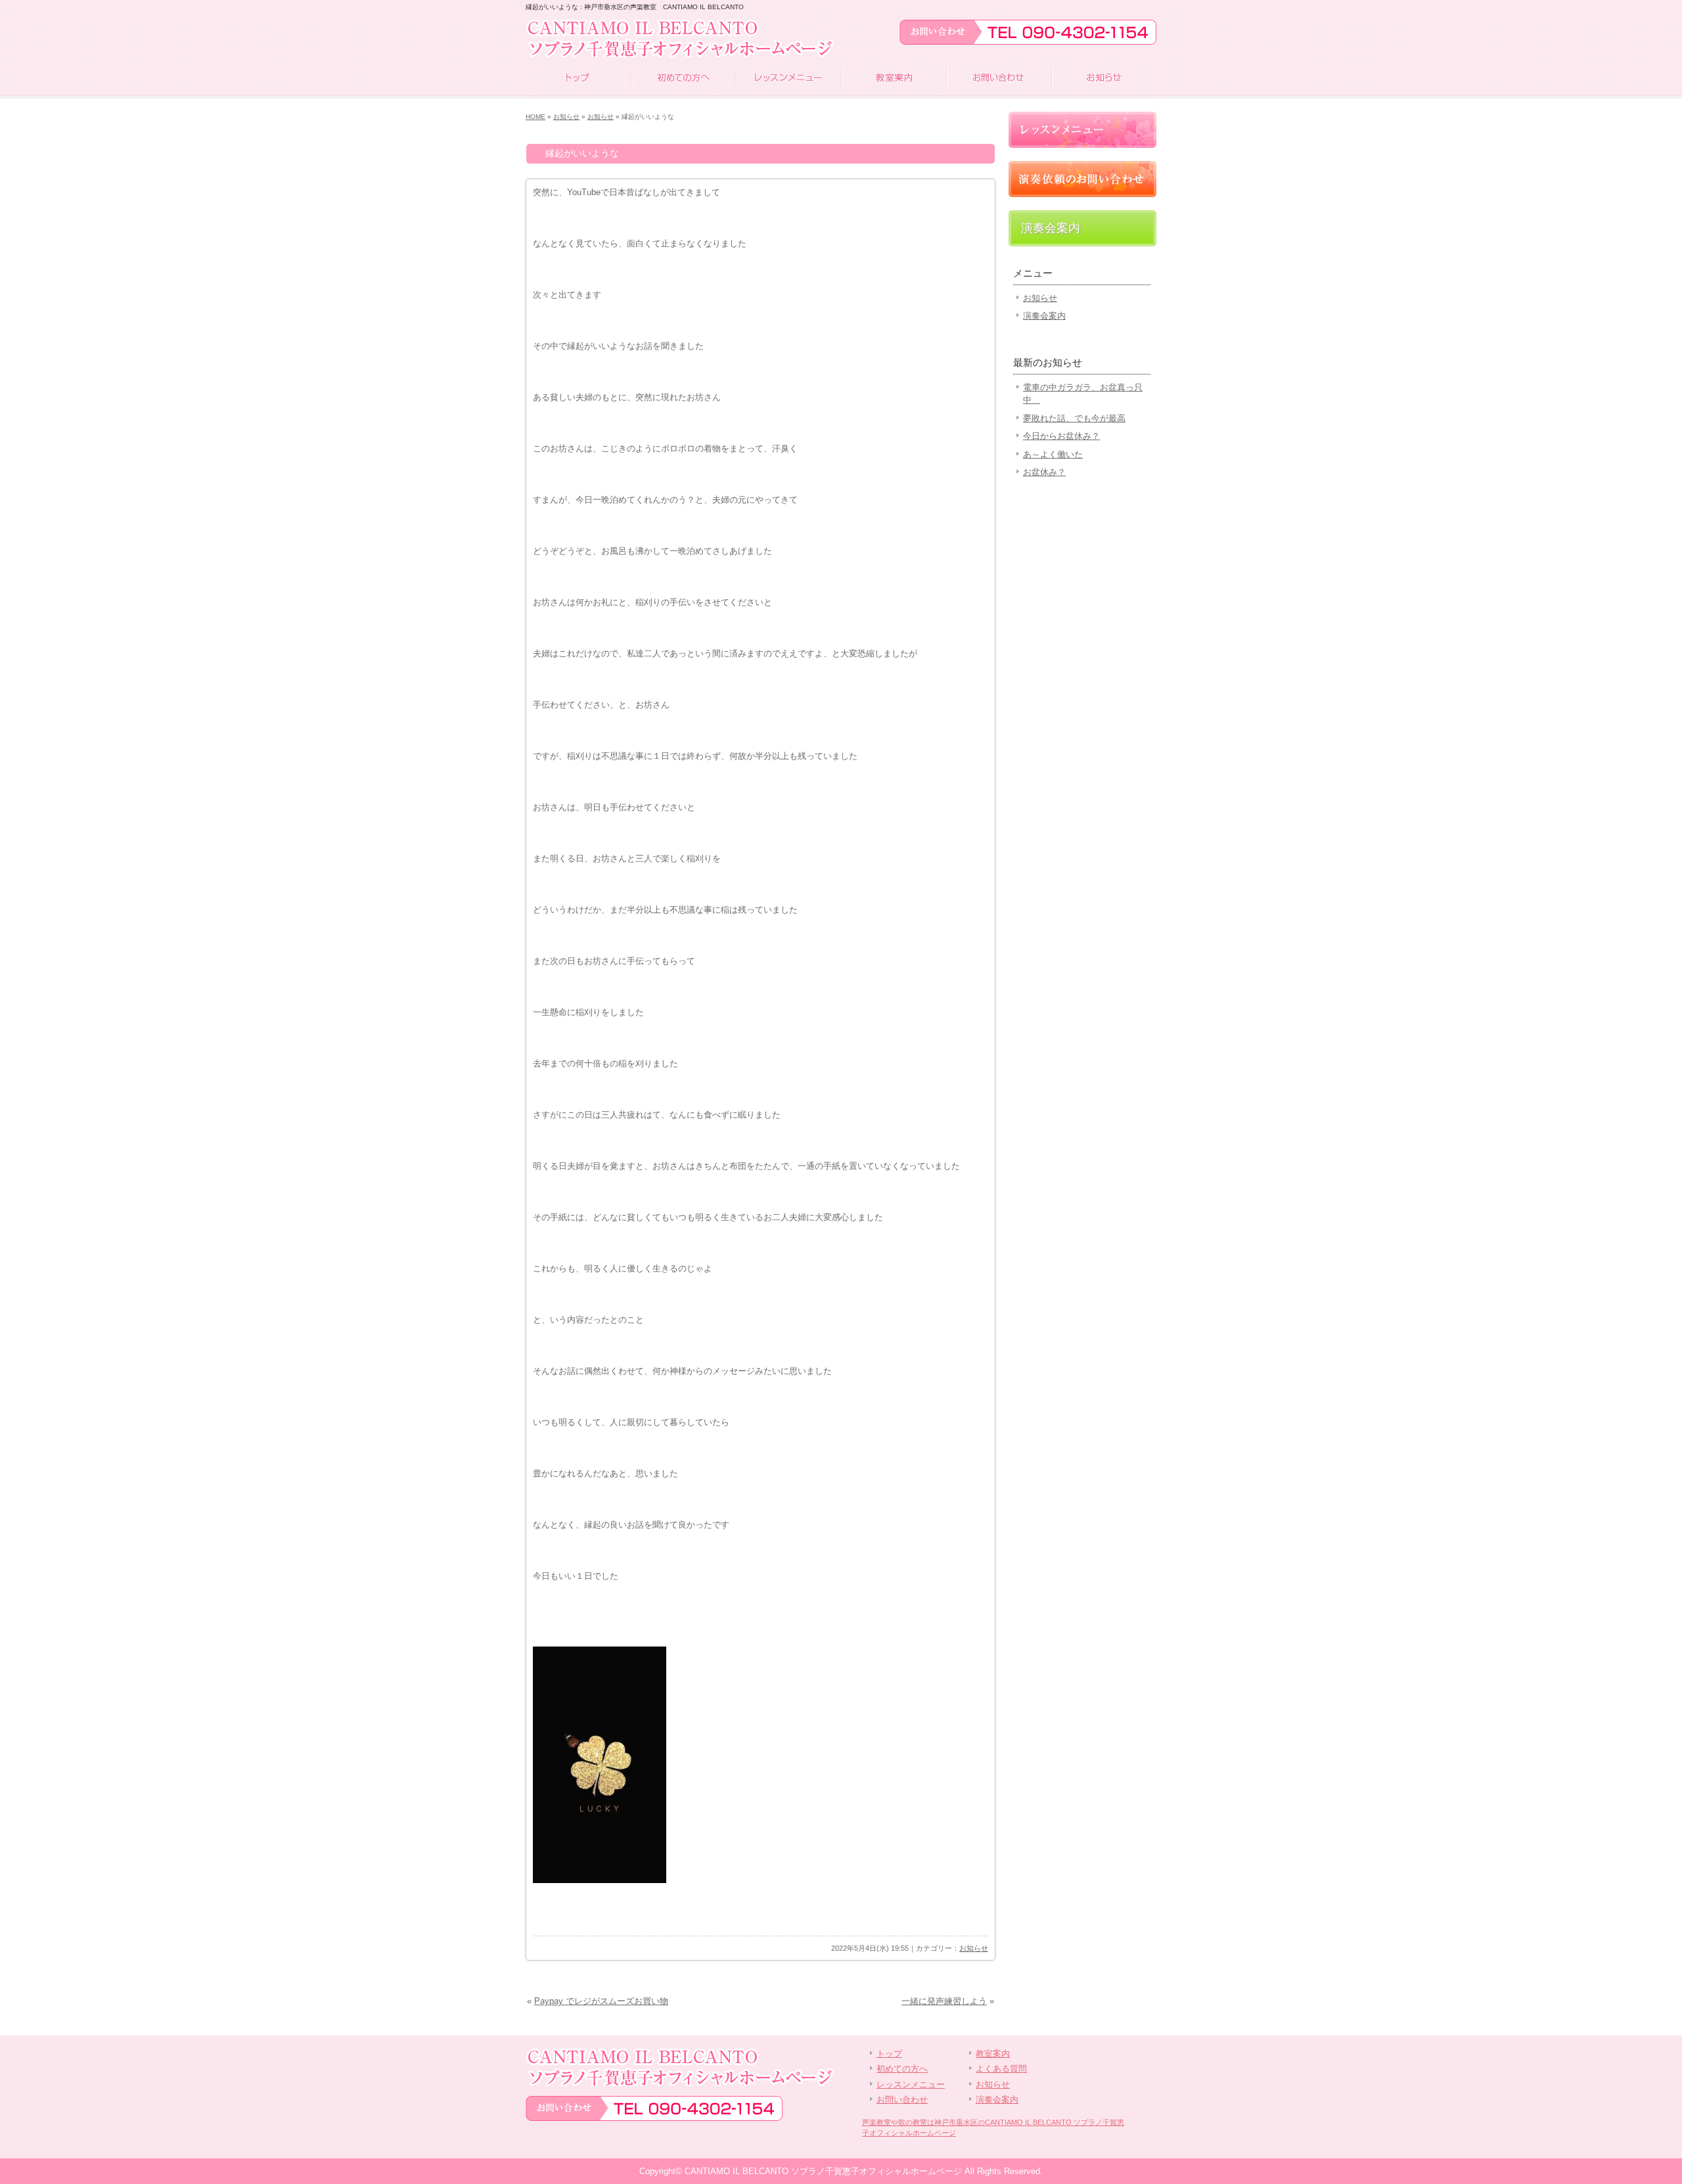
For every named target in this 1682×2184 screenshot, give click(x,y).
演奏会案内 (1051, 228)
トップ (578, 79)
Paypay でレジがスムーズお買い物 (601, 2001)
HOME (535, 117)
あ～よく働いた (1053, 454)
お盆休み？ (1044, 472)
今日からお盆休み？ (1061, 436)
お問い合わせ (999, 79)
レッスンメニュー (788, 79)
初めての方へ (683, 79)
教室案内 (894, 79)
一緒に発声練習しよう (944, 2001)
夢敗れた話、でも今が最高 (1074, 418)
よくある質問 (1001, 2069)
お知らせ (1104, 79)
